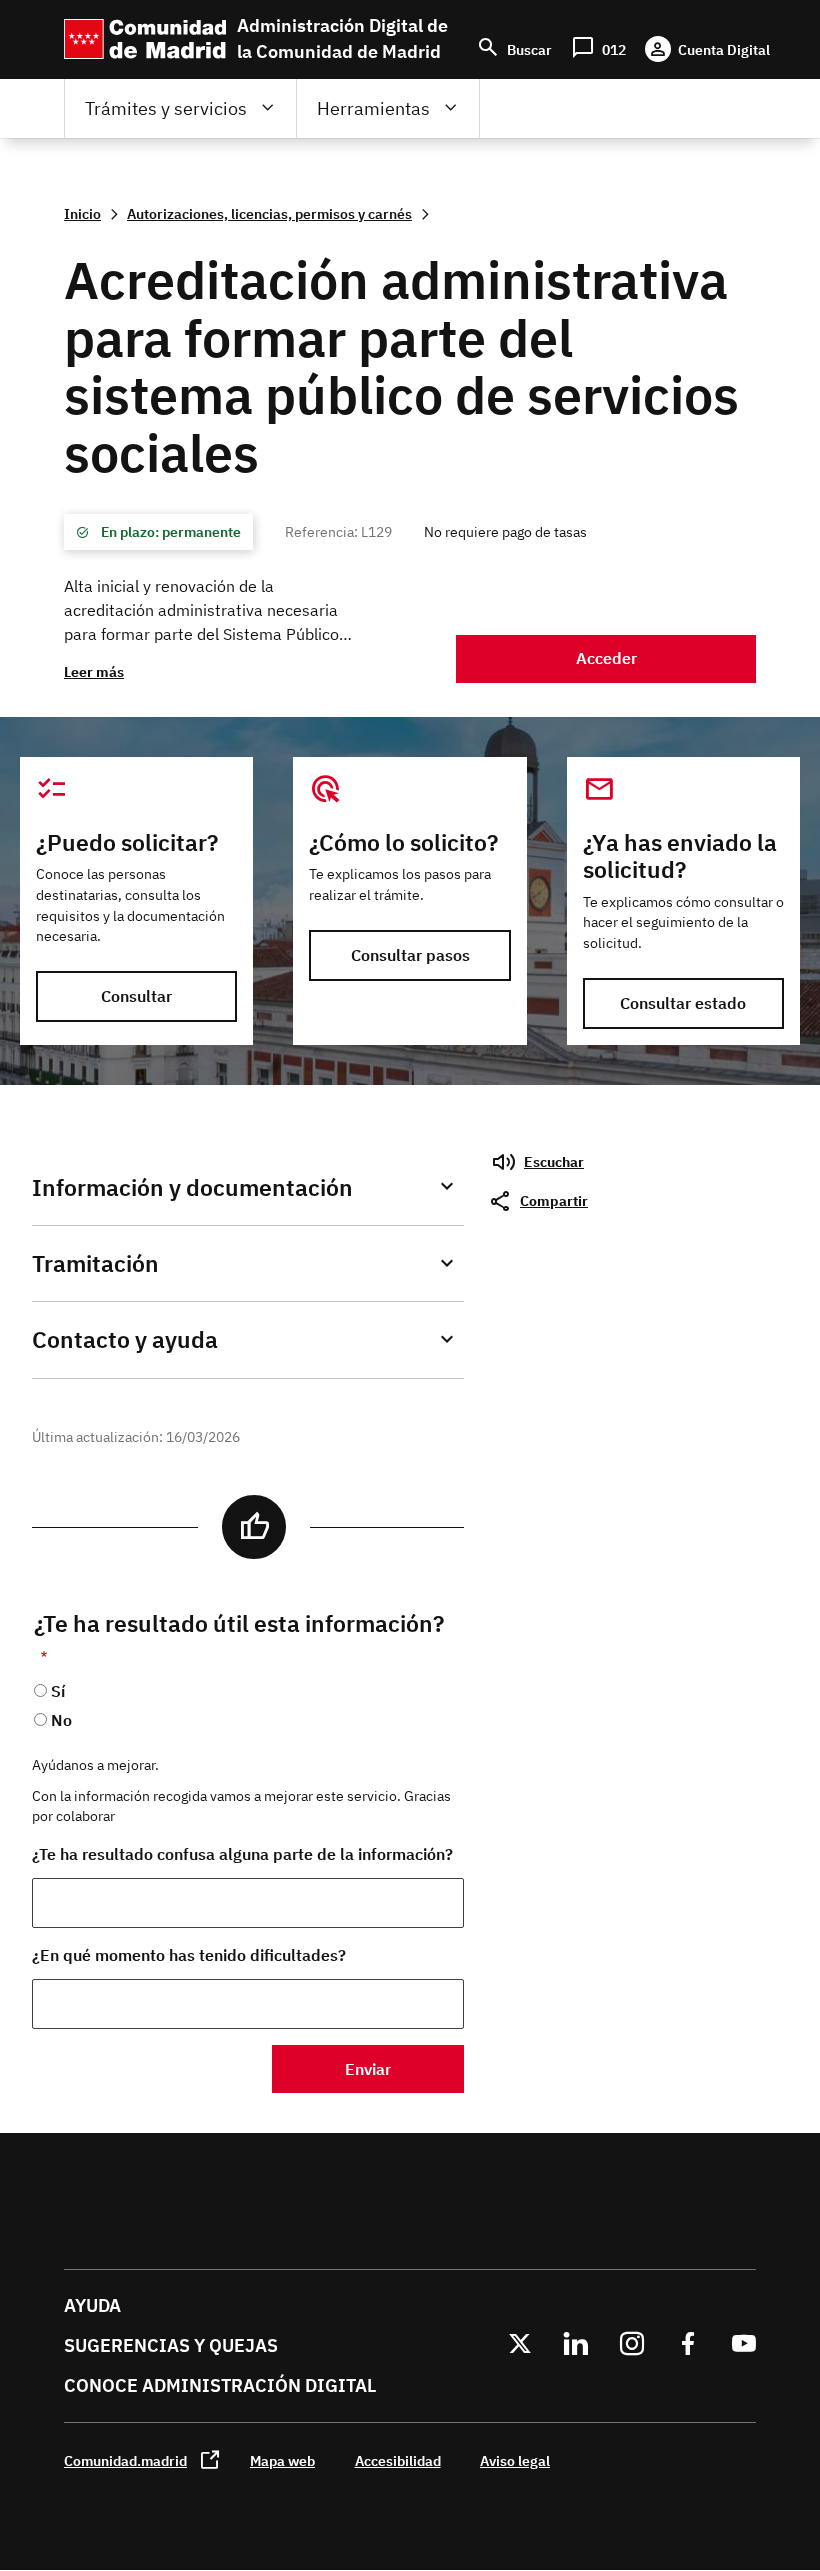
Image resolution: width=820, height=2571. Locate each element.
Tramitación (95, 1263)
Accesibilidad (398, 2460)
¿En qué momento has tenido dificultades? (189, 1955)
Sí (58, 1691)
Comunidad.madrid (125, 2460)
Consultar (136, 996)
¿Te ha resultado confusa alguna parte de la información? (242, 1854)
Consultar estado (683, 1003)
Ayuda (92, 2305)
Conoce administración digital (220, 2385)
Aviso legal (515, 2460)
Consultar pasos (410, 955)
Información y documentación (192, 1187)
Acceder (606, 658)
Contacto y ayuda (125, 1339)
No (61, 1720)
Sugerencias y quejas (171, 2345)
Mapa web (282, 2460)
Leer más (94, 671)
